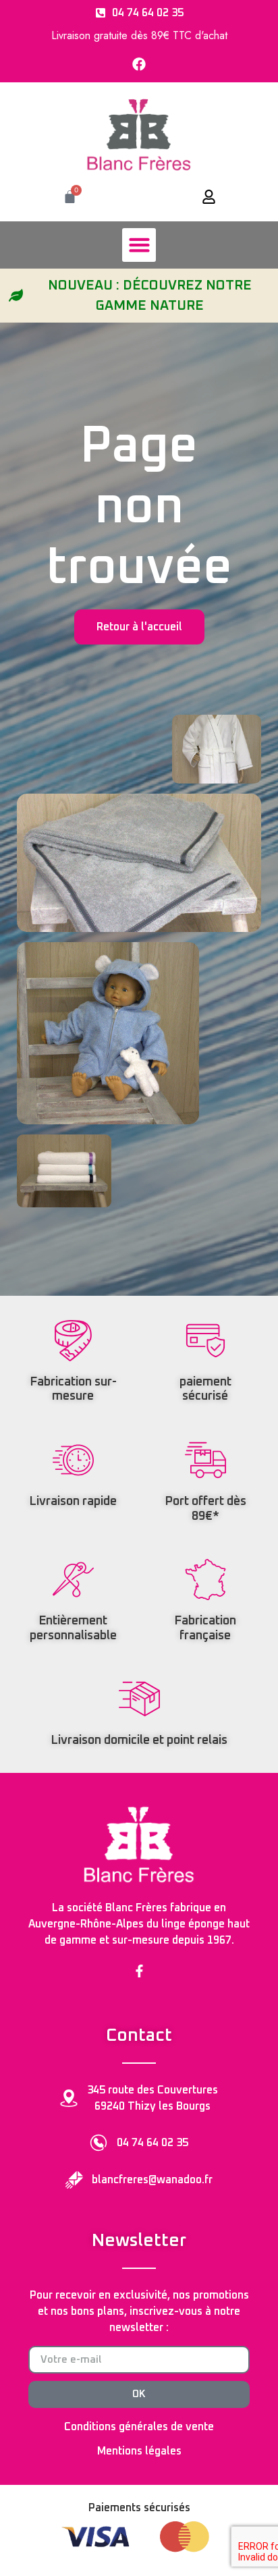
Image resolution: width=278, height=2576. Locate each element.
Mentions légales (139, 2451)
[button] (139, 245)
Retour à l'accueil (139, 627)
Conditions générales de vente (139, 2427)
